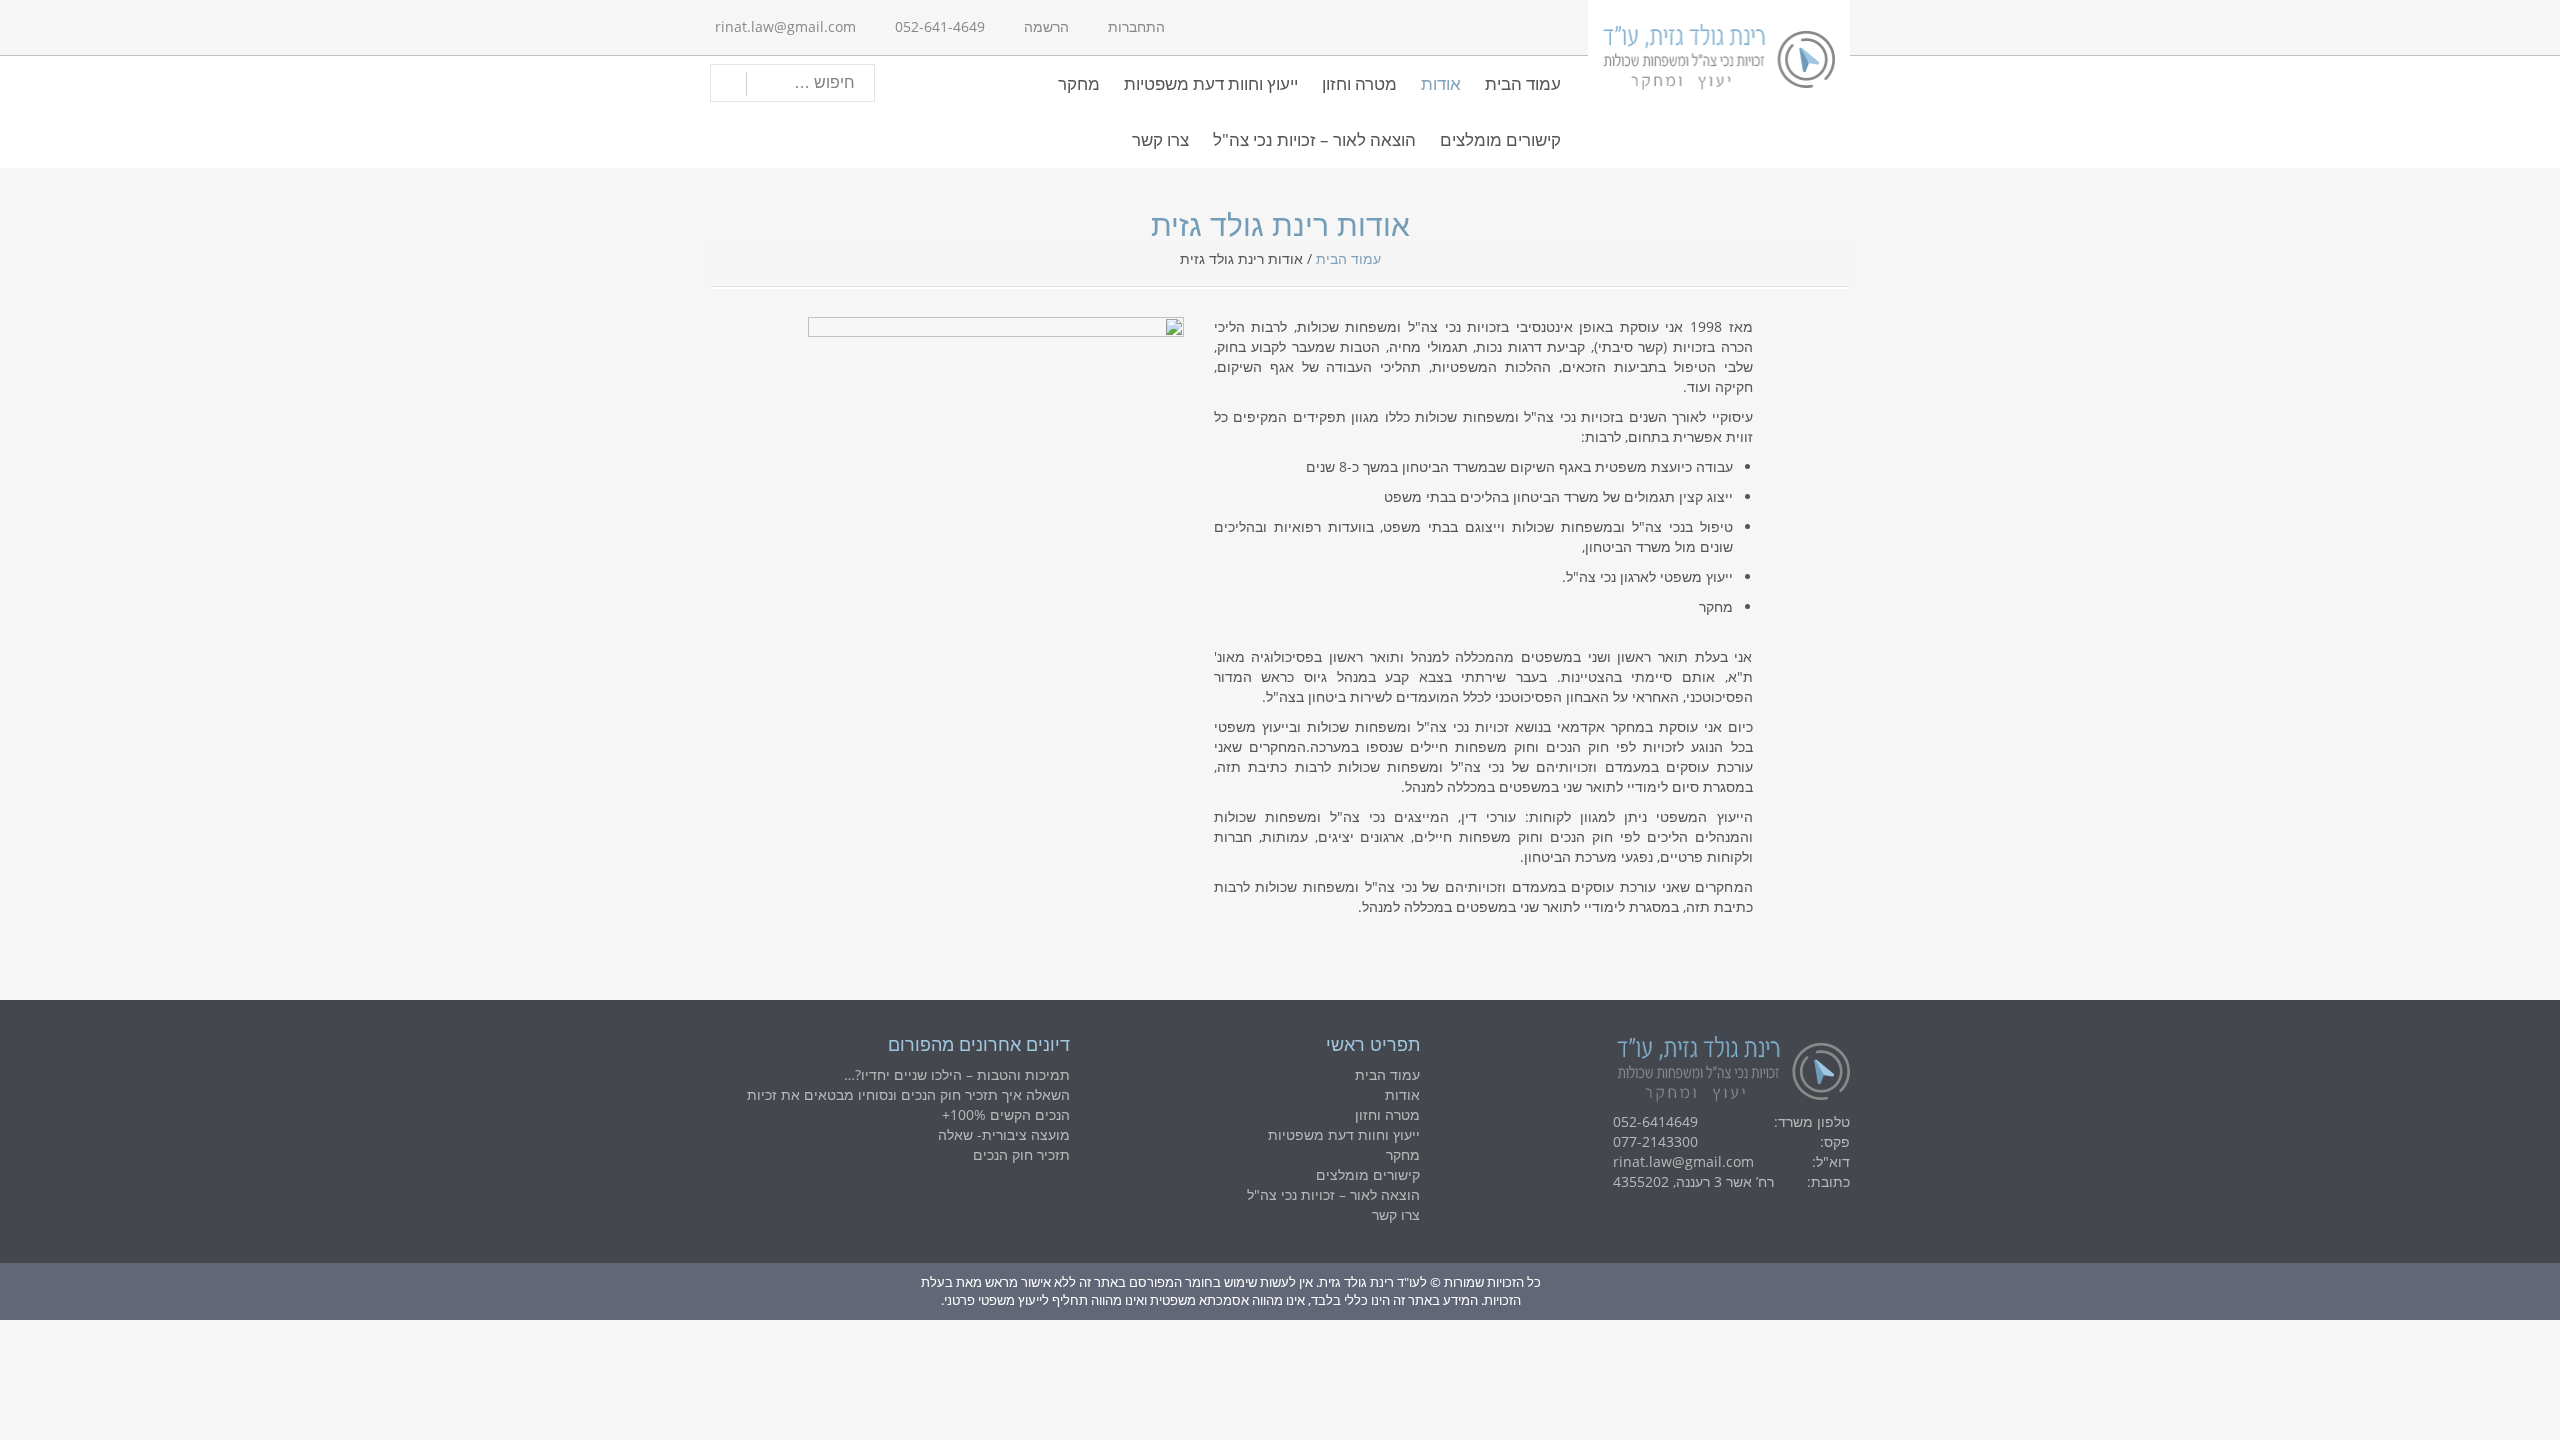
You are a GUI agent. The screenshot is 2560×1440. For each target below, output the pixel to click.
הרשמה (1046, 26)
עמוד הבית (1523, 83)
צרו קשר (1160, 139)
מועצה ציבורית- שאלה (1004, 1134)
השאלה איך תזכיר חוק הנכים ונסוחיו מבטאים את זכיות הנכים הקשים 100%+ (908, 1104)
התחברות (1136, 26)
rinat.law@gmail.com (785, 26)
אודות (1441, 83)
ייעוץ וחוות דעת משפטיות (1211, 83)
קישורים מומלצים (1500, 139)
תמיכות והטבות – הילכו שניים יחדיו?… (957, 1074)
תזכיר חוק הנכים (1021, 1154)
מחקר (1079, 83)
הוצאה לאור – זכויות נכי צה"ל (1314, 139)
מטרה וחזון (1359, 83)
